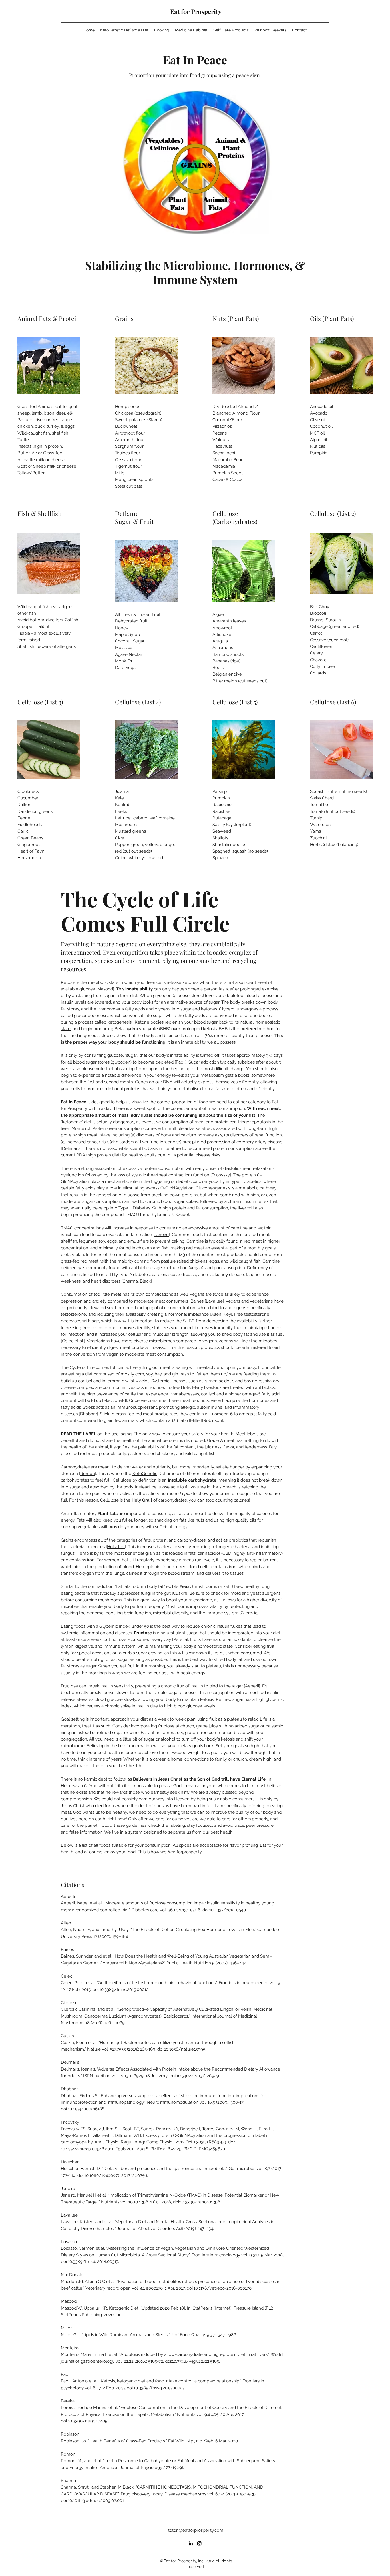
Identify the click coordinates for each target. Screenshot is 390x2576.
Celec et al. (73, 1341)
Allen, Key (221, 1314)
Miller (196, 1420)
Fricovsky (221, 1175)
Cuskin (180, 1593)
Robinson (213, 1420)
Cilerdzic (249, 1613)
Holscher (116, 1547)
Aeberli (252, 1686)
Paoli (181, 1062)
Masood (105, 989)
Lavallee (214, 1301)
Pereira (180, 1639)
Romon (88, 1474)
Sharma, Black (137, 1281)
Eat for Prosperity (196, 11)
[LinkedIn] (191, 2543)
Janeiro (162, 1235)
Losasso (158, 1347)
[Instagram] (199, 2543)
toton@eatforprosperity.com (196, 2530)
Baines (197, 1301)
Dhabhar (88, 1414)
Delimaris (71, 1148)
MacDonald (115, 1400)
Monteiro (80, 1128)
